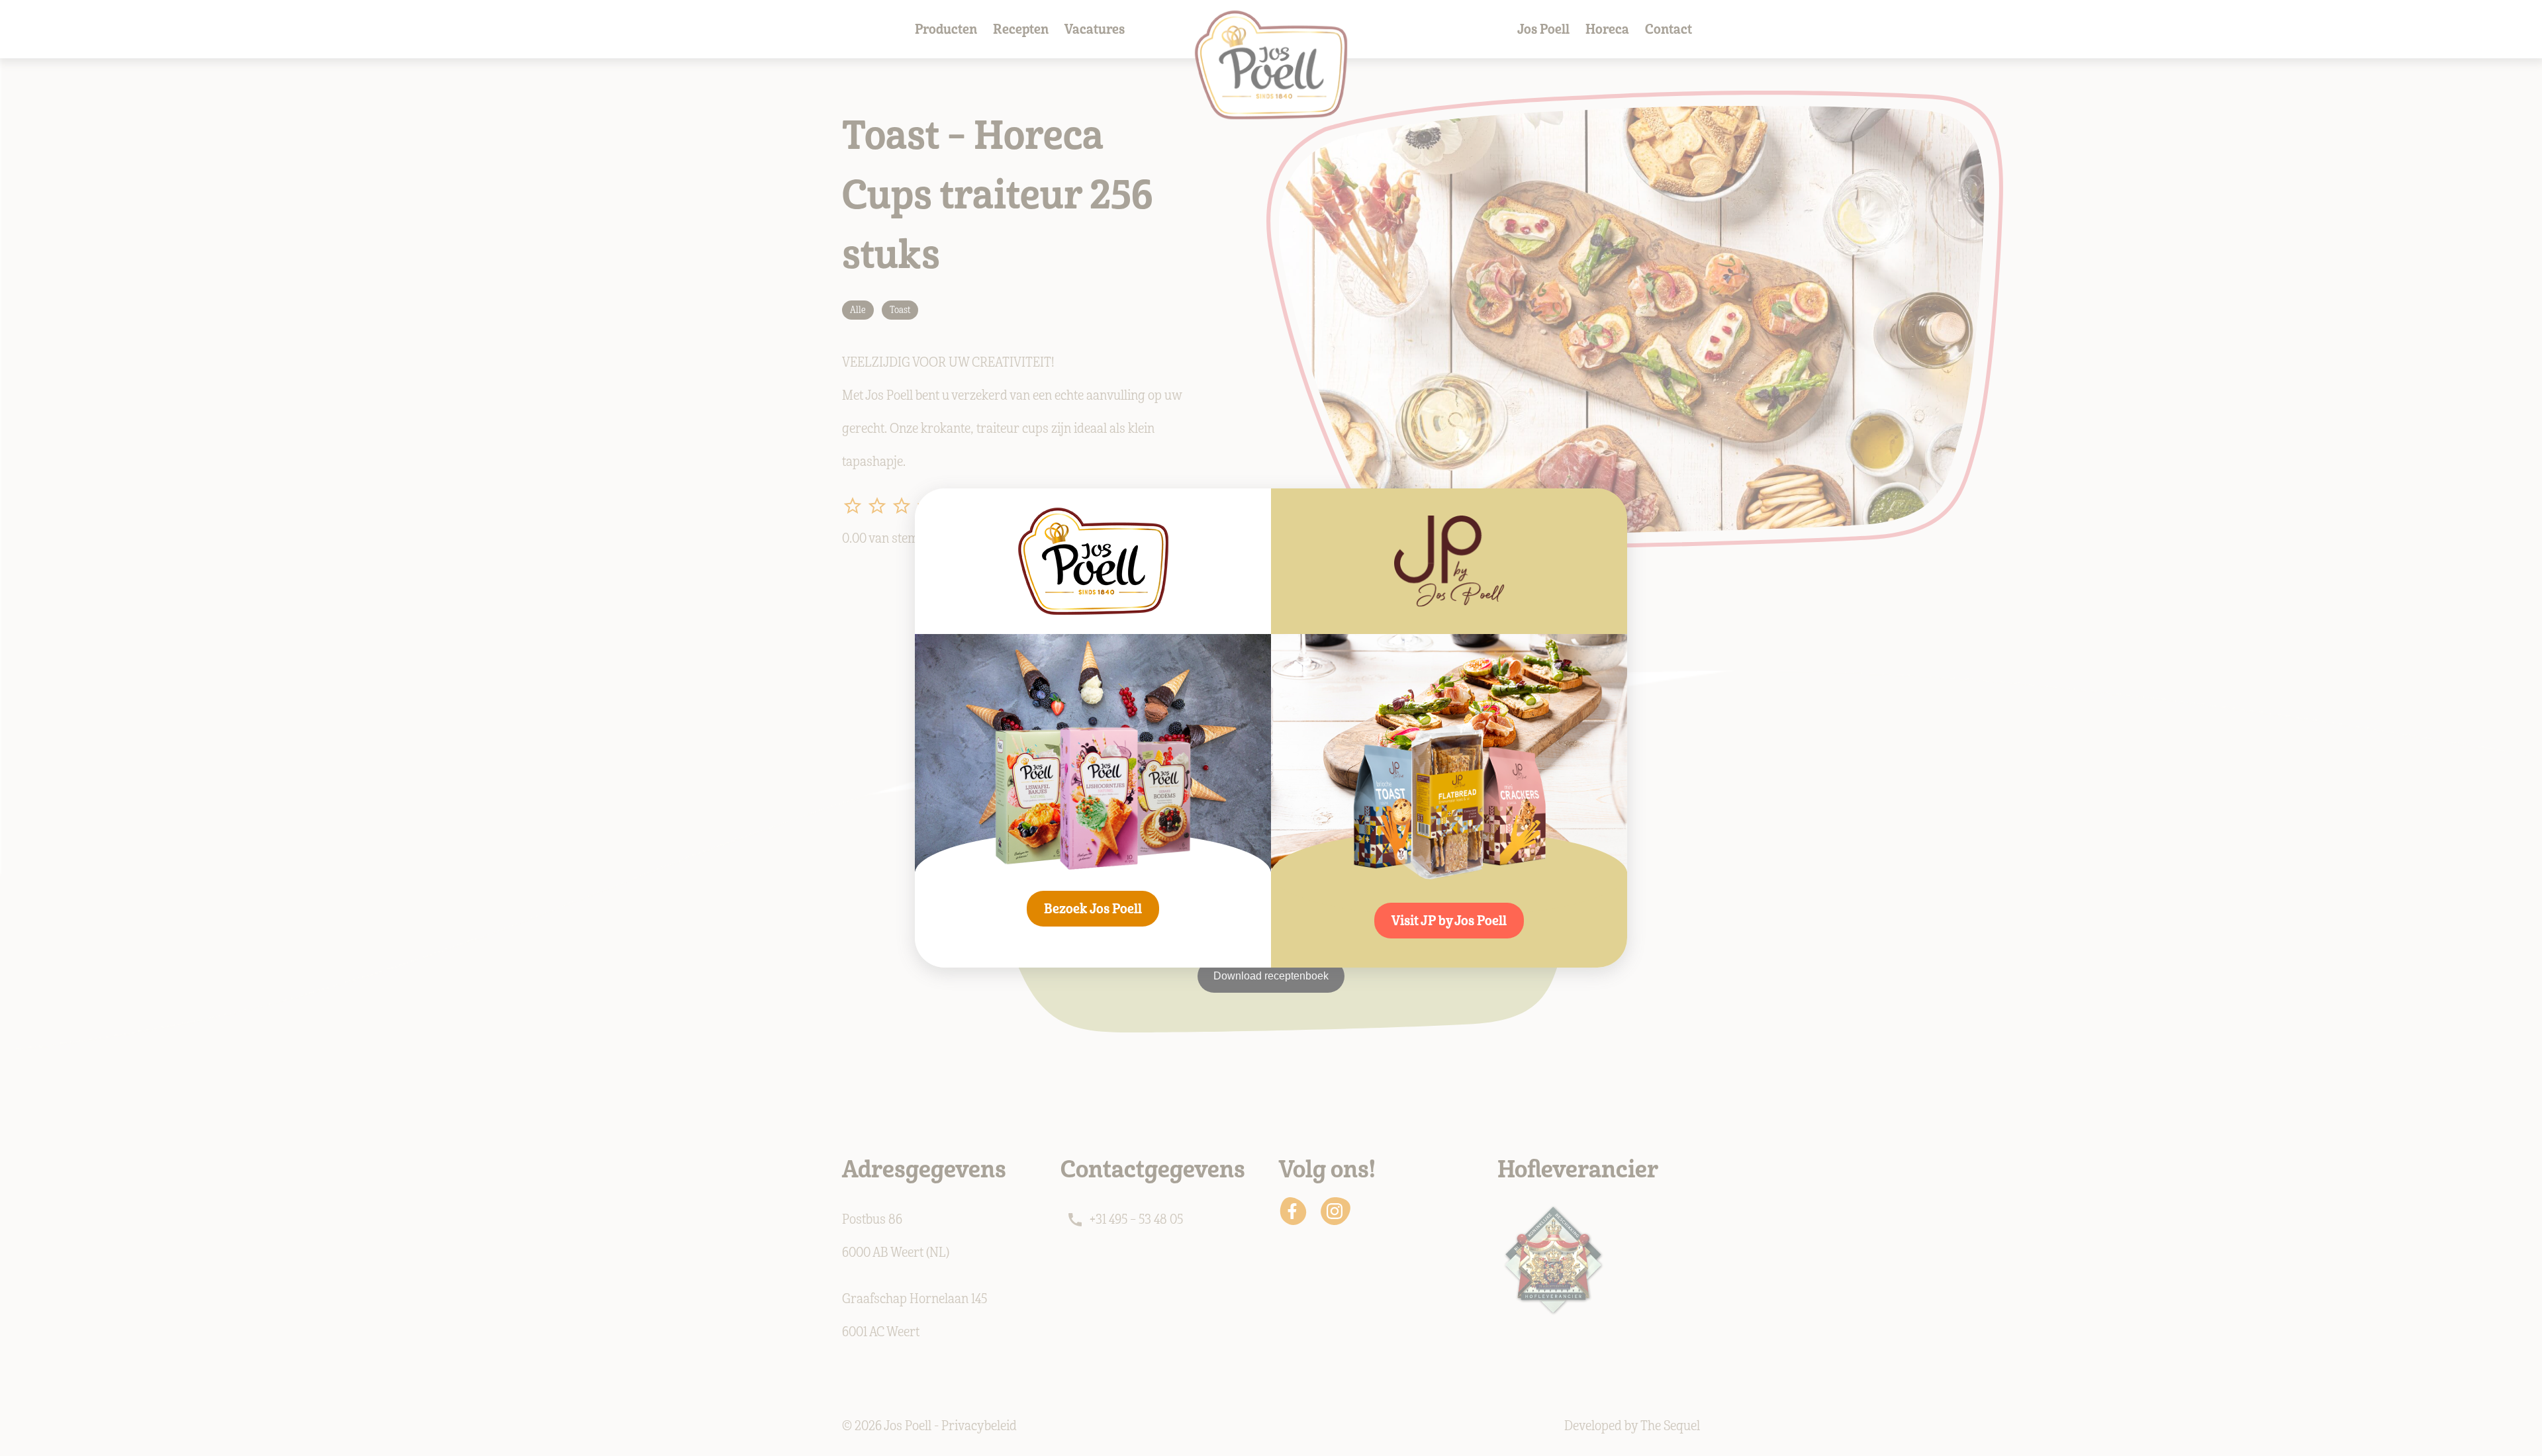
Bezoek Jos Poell (1093, 909)
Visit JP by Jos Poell (1449, 921)
